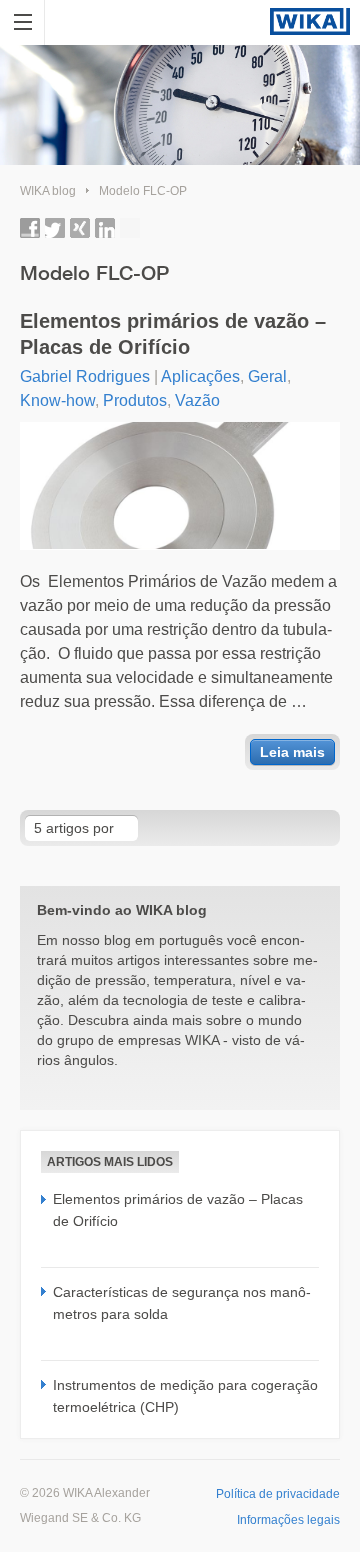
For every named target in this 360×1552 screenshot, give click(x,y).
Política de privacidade (278, 1494)
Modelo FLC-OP (143, 191)
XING (80, 228)
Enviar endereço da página (130, 228)
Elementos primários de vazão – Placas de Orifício (173, 334)
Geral (267, 376)
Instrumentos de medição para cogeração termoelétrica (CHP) (185, 1396)
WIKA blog (48, 191)
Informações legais (288, 1520)
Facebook (30, 228)
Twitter (55, 228)
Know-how (57, 400)
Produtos (135, 400)
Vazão (197, 400)
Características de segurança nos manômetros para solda (182, 1303)
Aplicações (200, 376)
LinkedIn (105, 228)
